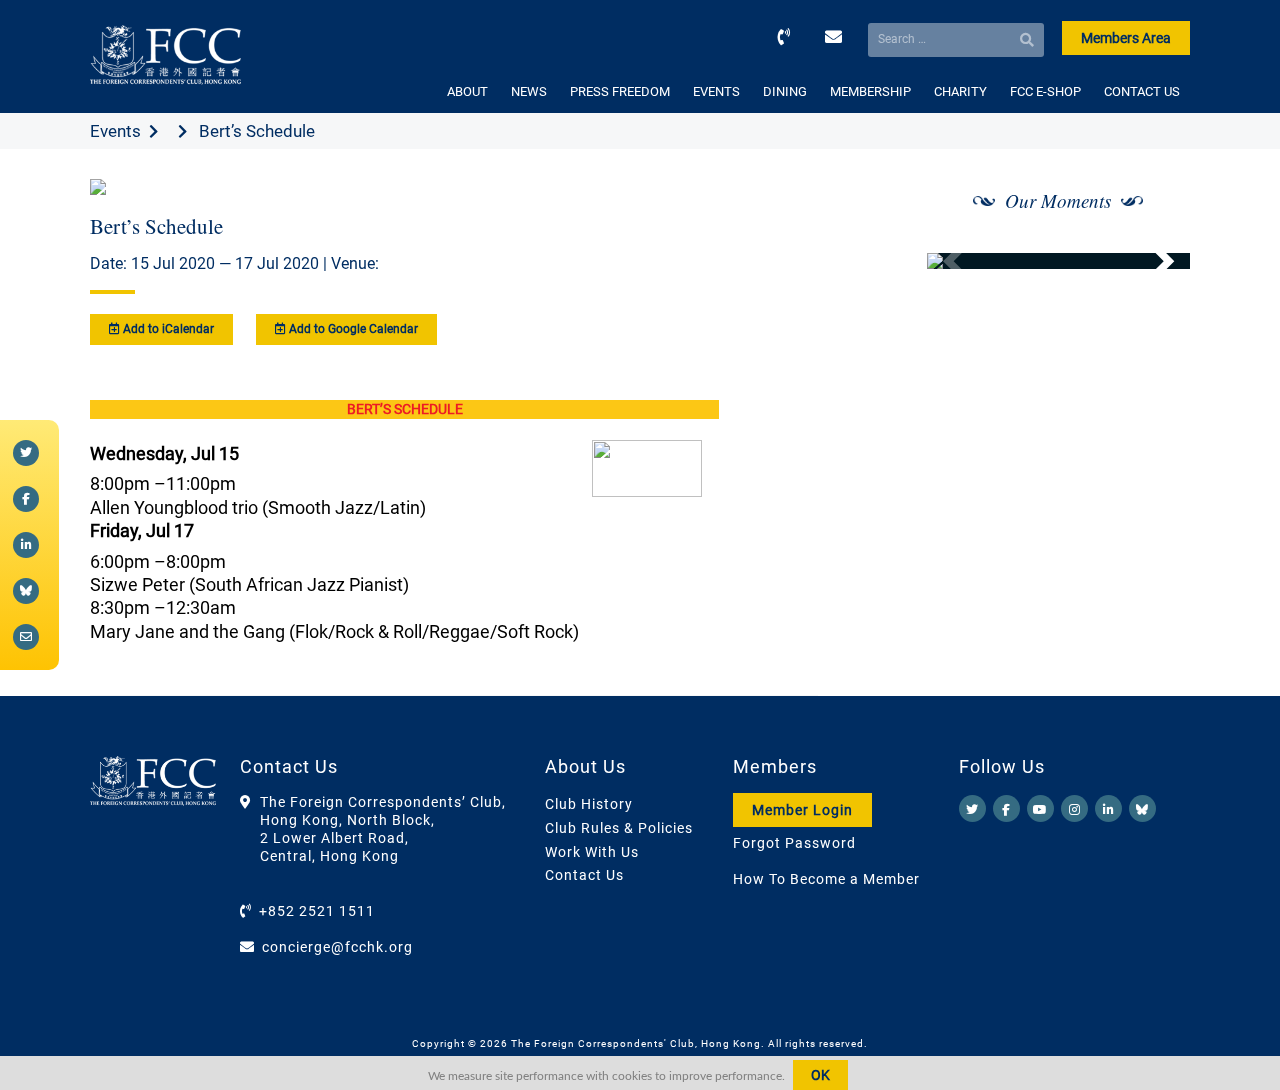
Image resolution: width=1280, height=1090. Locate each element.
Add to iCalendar (167, 329)
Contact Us (584, 875)
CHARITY (960, 91)
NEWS (529, 91)
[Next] (1153, 261)
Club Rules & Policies (619, 828)
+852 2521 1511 (317, 911)
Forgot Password (794, 843)
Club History (589, 804)
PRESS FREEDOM (620, 91)
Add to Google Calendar (352, 329)
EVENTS (716, 91)
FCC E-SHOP (1045, 91)
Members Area (1126, 38)
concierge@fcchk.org (337, 947)
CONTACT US (1142, 91)
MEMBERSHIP (870, 91)
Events (115, 131)
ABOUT (467, 91)
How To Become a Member (826, 879)
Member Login (802, 810)
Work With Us (592, 852)
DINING (785, 91)
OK (820, 1075)
